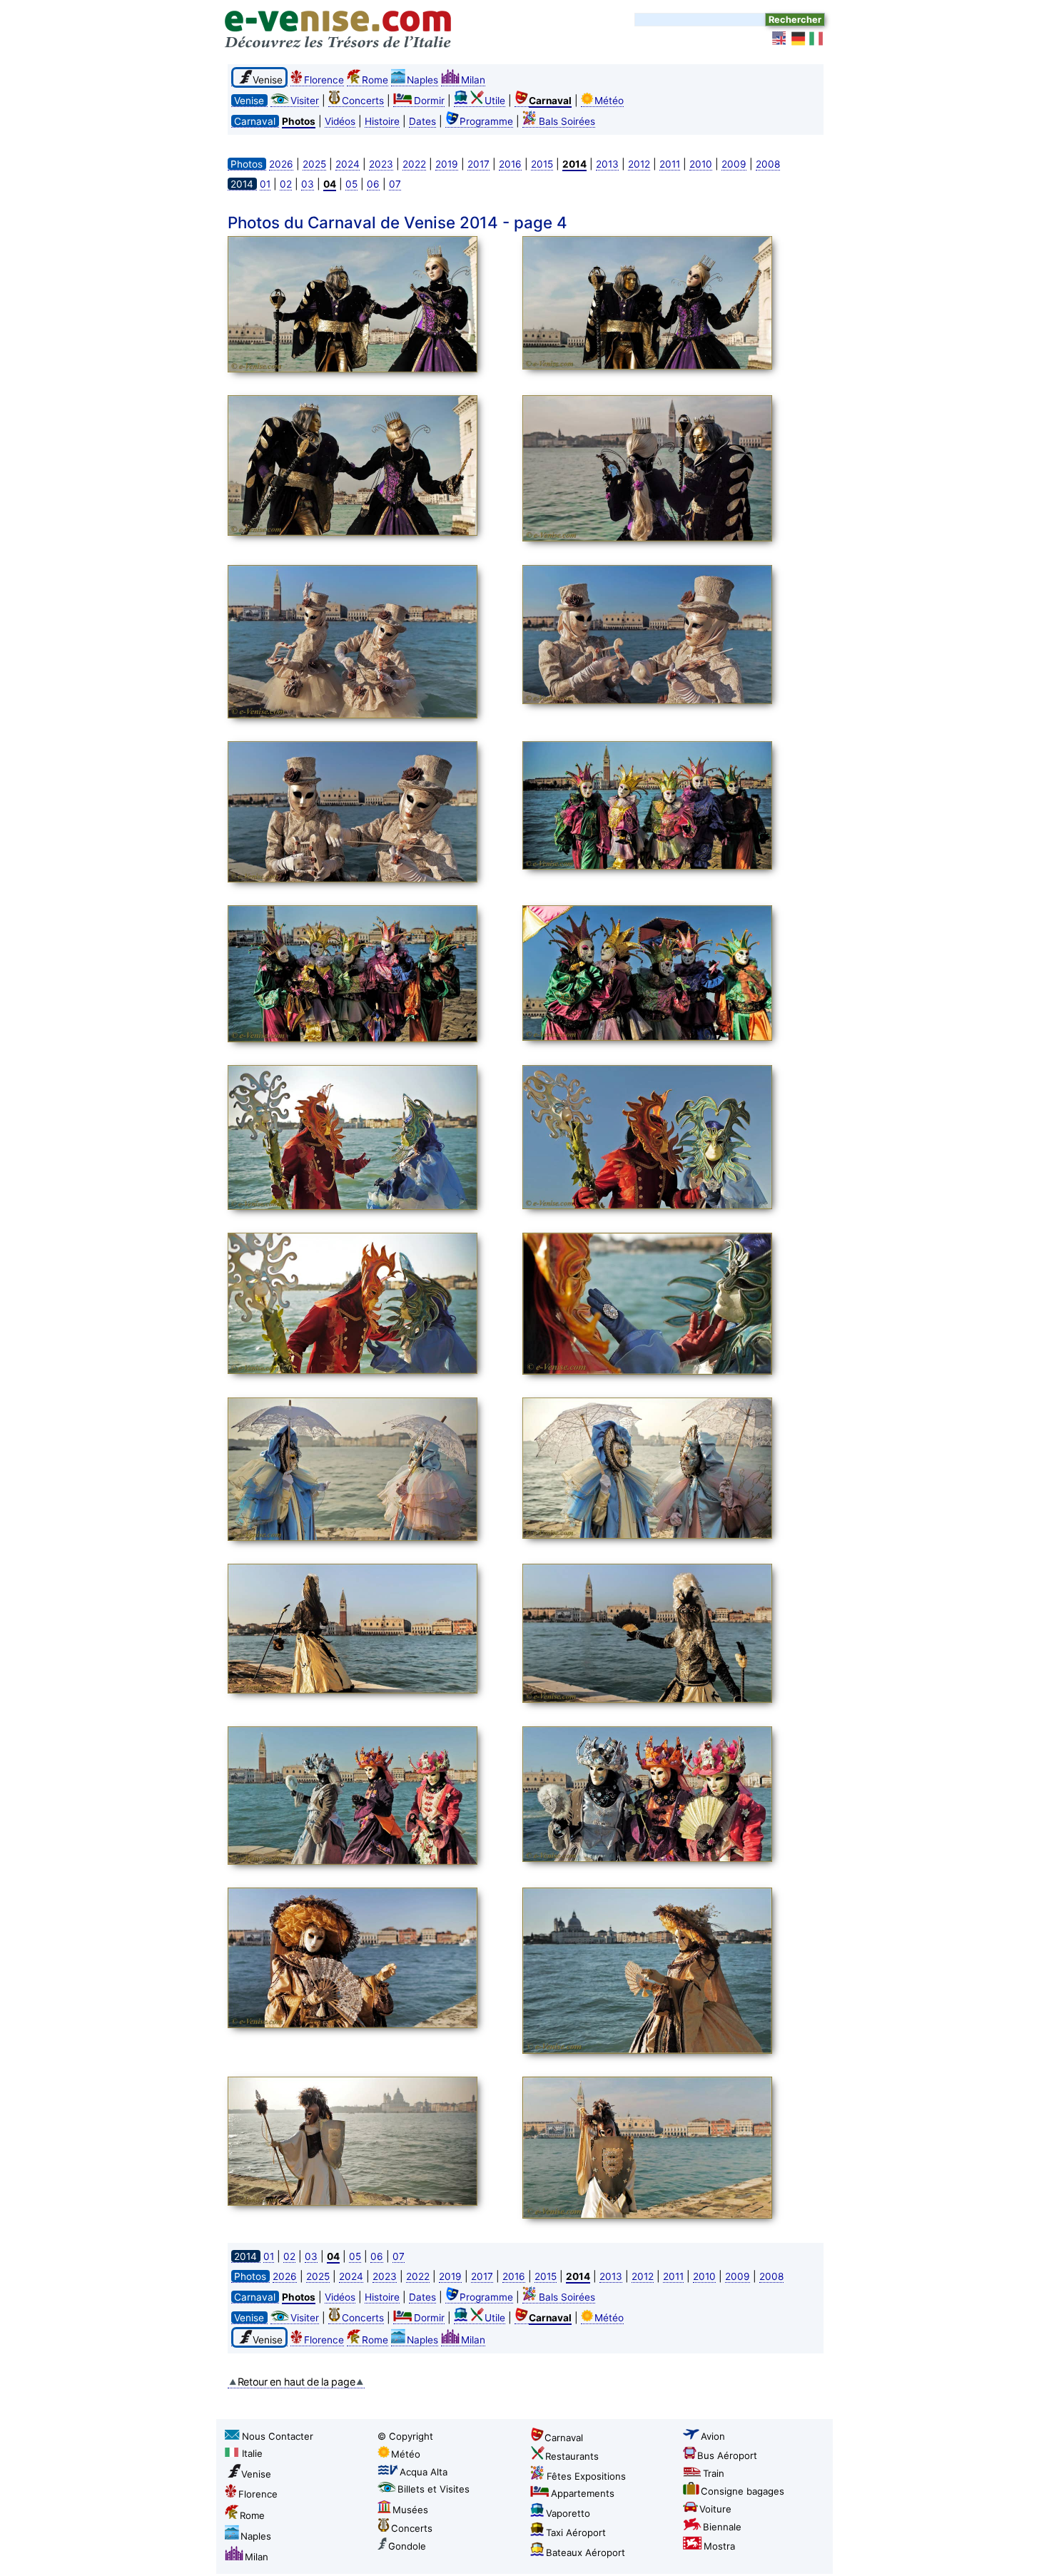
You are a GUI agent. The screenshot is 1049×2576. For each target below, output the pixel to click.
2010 (701, 164)
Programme (486, 121)
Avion (713, 2436)
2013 (607, 164)
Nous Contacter (278, 2436)
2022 (414, 164)
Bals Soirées (567, 121)
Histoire (382, 121)
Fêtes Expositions (586, 2476)
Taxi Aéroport (576, 2532)
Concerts (363, 101)
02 (286, 184)
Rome (375, 80)
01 (265, 184)
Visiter (305, 101)
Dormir (429, 101)
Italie (252, 2453)
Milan (473, 80)
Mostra (719, 2546)
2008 (768, 164)
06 (373, 184)
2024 (348, 164)
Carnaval (564, 2438)
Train (714, 2473)
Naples (422, 80)
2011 (670, 164)
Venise (256, 2474)
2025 (314, 164)
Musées (410, 2510)
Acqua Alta (424, 2472)
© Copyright (405, 2436)
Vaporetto (568, 2513)
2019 (447, 164)
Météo (609, 101)
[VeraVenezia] (817, 39)
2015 (542, 164)
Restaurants (572, 2456)
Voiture (715, 2509)
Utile (495, 101)
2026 (281, 164)
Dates (422, 121)
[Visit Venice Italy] (780, 39)
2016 (510, 164)
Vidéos (340, 121)
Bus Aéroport (727, 2455)
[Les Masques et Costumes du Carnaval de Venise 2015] (371, 306)
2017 (478, 164)
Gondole (407, 2546)
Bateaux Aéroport (586, 2552)
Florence (324, 80)
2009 (734, 164)
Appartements (583, 2493)
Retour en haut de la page (297, 2382)
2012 (639, 164)
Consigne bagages (743, 2491)
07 (395, 184)
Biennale (722, 2527)
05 (351, 184)
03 (308, 184)
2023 (381, 164)
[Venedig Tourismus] (799, 39)
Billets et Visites (434, 2489)
